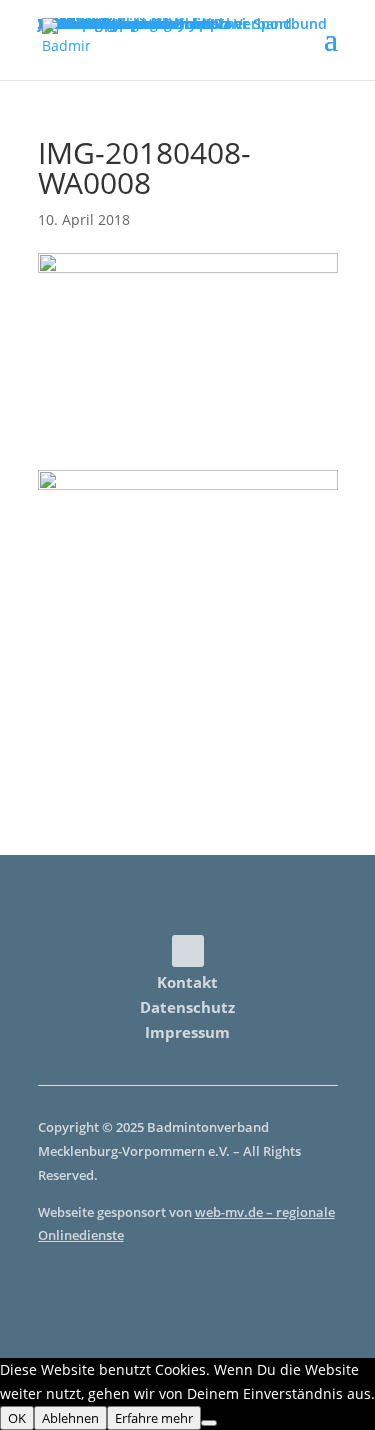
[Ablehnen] (209, 1423)
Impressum (187, 1032)
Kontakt (187, 982)
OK (17, 1418)
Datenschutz (187, 1007)
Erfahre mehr (154, 1418)
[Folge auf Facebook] (188, 951)
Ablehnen (70, 1418)
